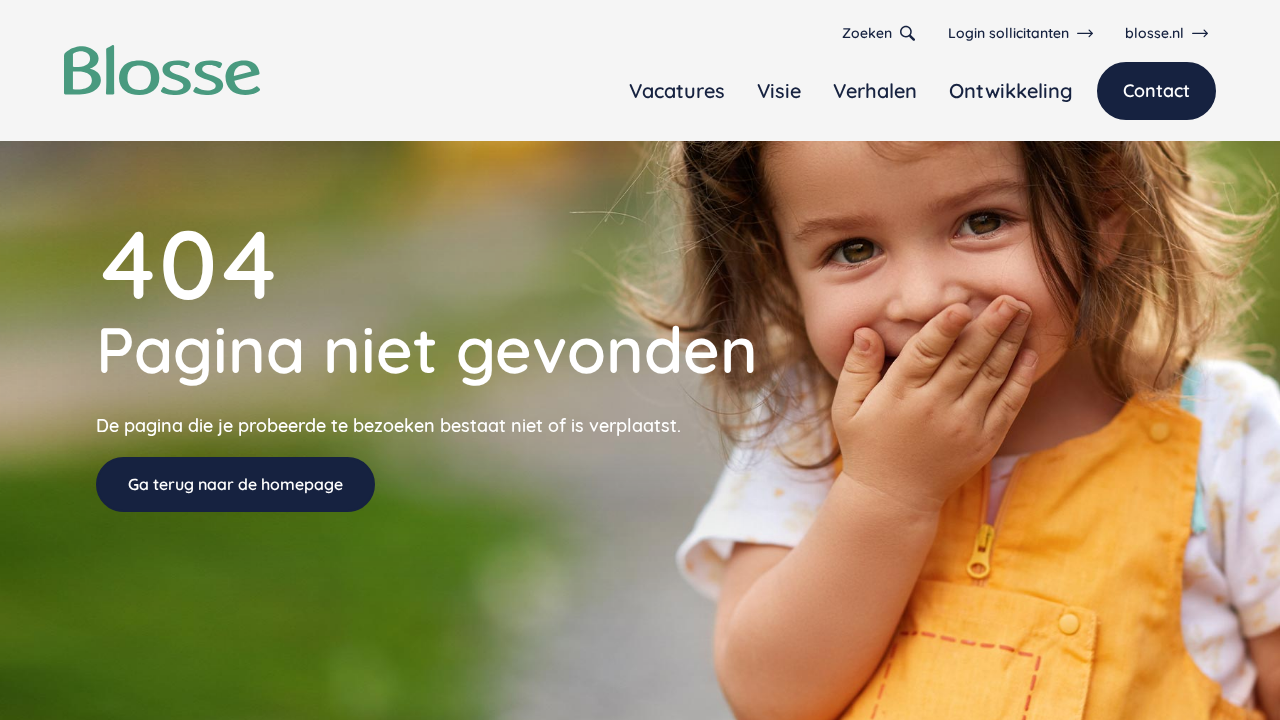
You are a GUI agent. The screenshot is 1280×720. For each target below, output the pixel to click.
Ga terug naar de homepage (235, 484)
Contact (1156, 90)
